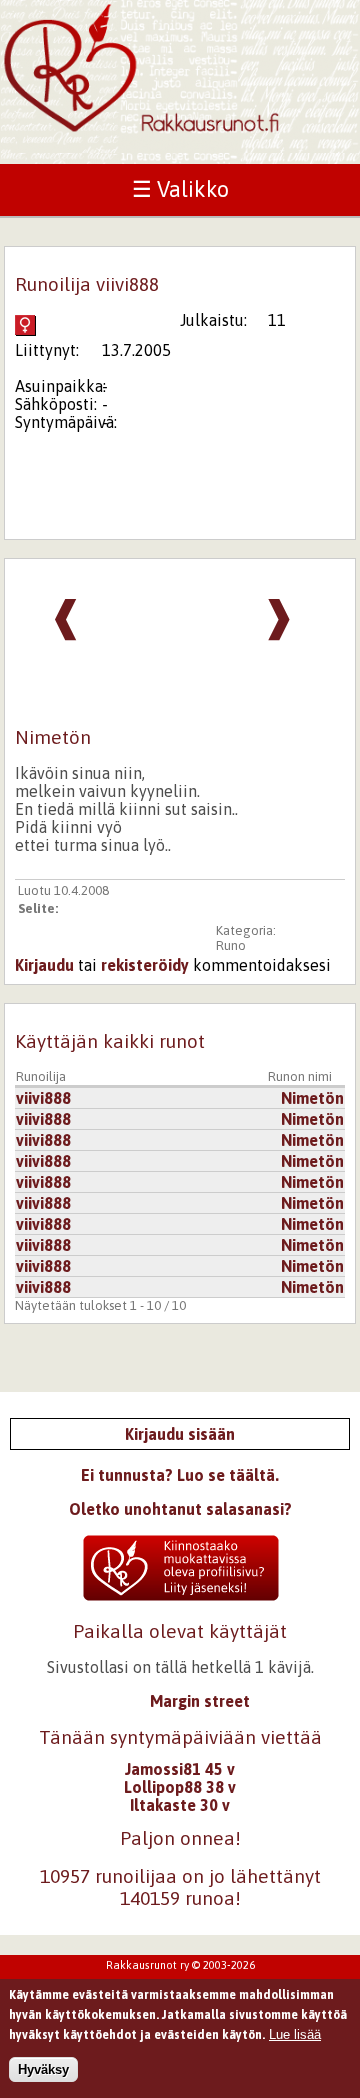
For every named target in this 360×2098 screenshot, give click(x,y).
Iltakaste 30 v (180, 1805)
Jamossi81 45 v (180, 1769)
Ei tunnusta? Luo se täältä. (180, 1475)
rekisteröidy (145, 965)
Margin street (200, 1701)
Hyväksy (43, 2069)
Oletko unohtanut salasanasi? (180, 1509)
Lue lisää (295, 2034)
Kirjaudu (44, 965)
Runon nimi (300, 1076)
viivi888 (43, 1098)
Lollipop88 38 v (180, 1787)
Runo (231, 945)
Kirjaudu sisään (180, 1434)
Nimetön (312, 1098)
